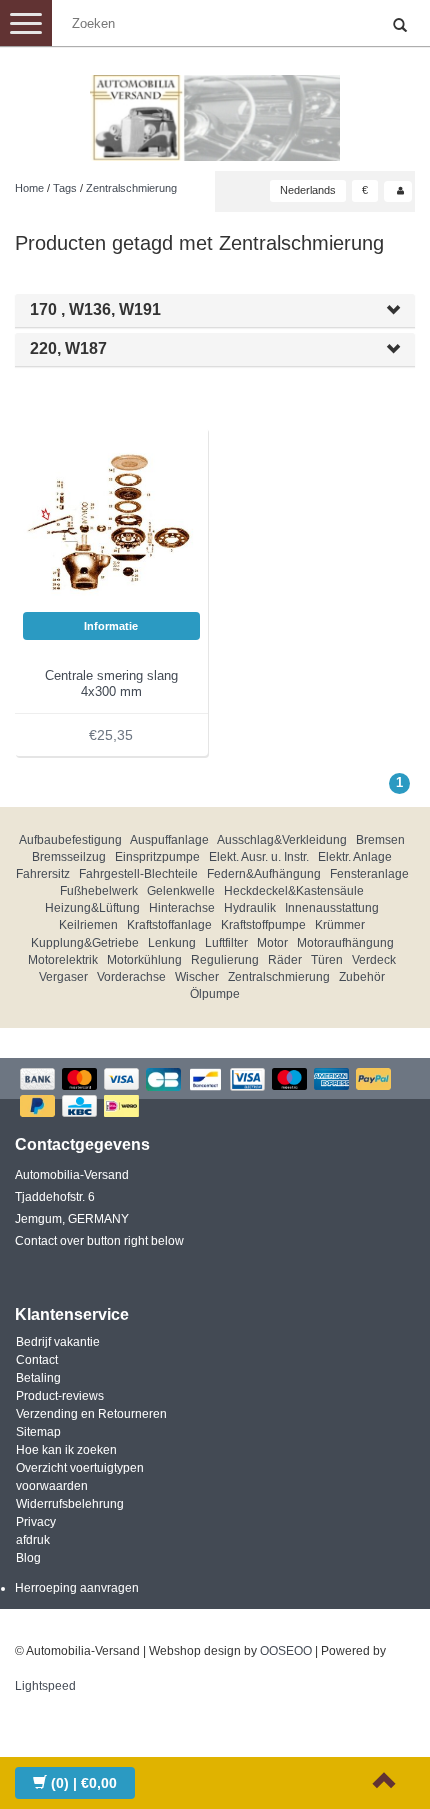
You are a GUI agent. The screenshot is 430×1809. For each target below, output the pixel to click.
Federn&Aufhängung (264, 874)
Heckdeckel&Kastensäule (294, 891)
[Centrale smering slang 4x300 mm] (112, 522)
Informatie (111, 626)
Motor (272, 943)
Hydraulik (250, 908)
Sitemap (38, 1432)
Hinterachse (182, 908)
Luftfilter (226, 943)
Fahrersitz (43, 874)
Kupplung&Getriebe (85, 943)
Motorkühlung (144, 960)
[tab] (215, 310)
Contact (37, 1360)
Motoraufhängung (345, 943)
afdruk (33, 1540)
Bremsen (380, 840)
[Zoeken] (400, 26)
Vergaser (63, 977)
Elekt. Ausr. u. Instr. (259, 857)
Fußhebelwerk (99, 891)
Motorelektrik (63, 960)
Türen (327, 960)
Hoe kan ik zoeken (66, 1450)
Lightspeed (45, 1686)
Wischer (197, 977)
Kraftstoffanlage (169, 925)
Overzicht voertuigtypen (80, 1468)
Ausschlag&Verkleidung (282, 840)
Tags (65, 188)
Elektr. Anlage (355, 857)
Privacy (36, 1522)
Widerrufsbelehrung (70, 1504)
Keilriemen (88, 925)
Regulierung (225, 960)
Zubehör (362, 977)
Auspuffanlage (169, 840)
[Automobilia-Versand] (215, 110)
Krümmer (340, 925)
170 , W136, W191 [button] (95, 309)
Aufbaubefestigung (70, 840)
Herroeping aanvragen (77, 1588)
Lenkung (172, 943)
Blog (28, 1558)
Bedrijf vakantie (58, 1342)
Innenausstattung (332, 908)
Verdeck (374, 960)
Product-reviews (60, 1396)
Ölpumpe (215, 994)
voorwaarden (52, 1486)
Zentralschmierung (131, 188)
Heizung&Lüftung (92, 908)
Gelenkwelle (181, 891)
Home (29, 188)
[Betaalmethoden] (215, 1094)
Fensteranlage (369, 874)
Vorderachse (131, 977)
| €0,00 (84, 1783)
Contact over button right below (99, 1241)
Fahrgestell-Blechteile (138, 874)
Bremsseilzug (69, 857)
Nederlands (308, 190)
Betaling (38, 1378)
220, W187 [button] (68, 348)
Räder (285, 960)
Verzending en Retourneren (91, 1414)
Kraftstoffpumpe (263, 925)
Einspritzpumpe (157, 857)
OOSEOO (286, 1651)
